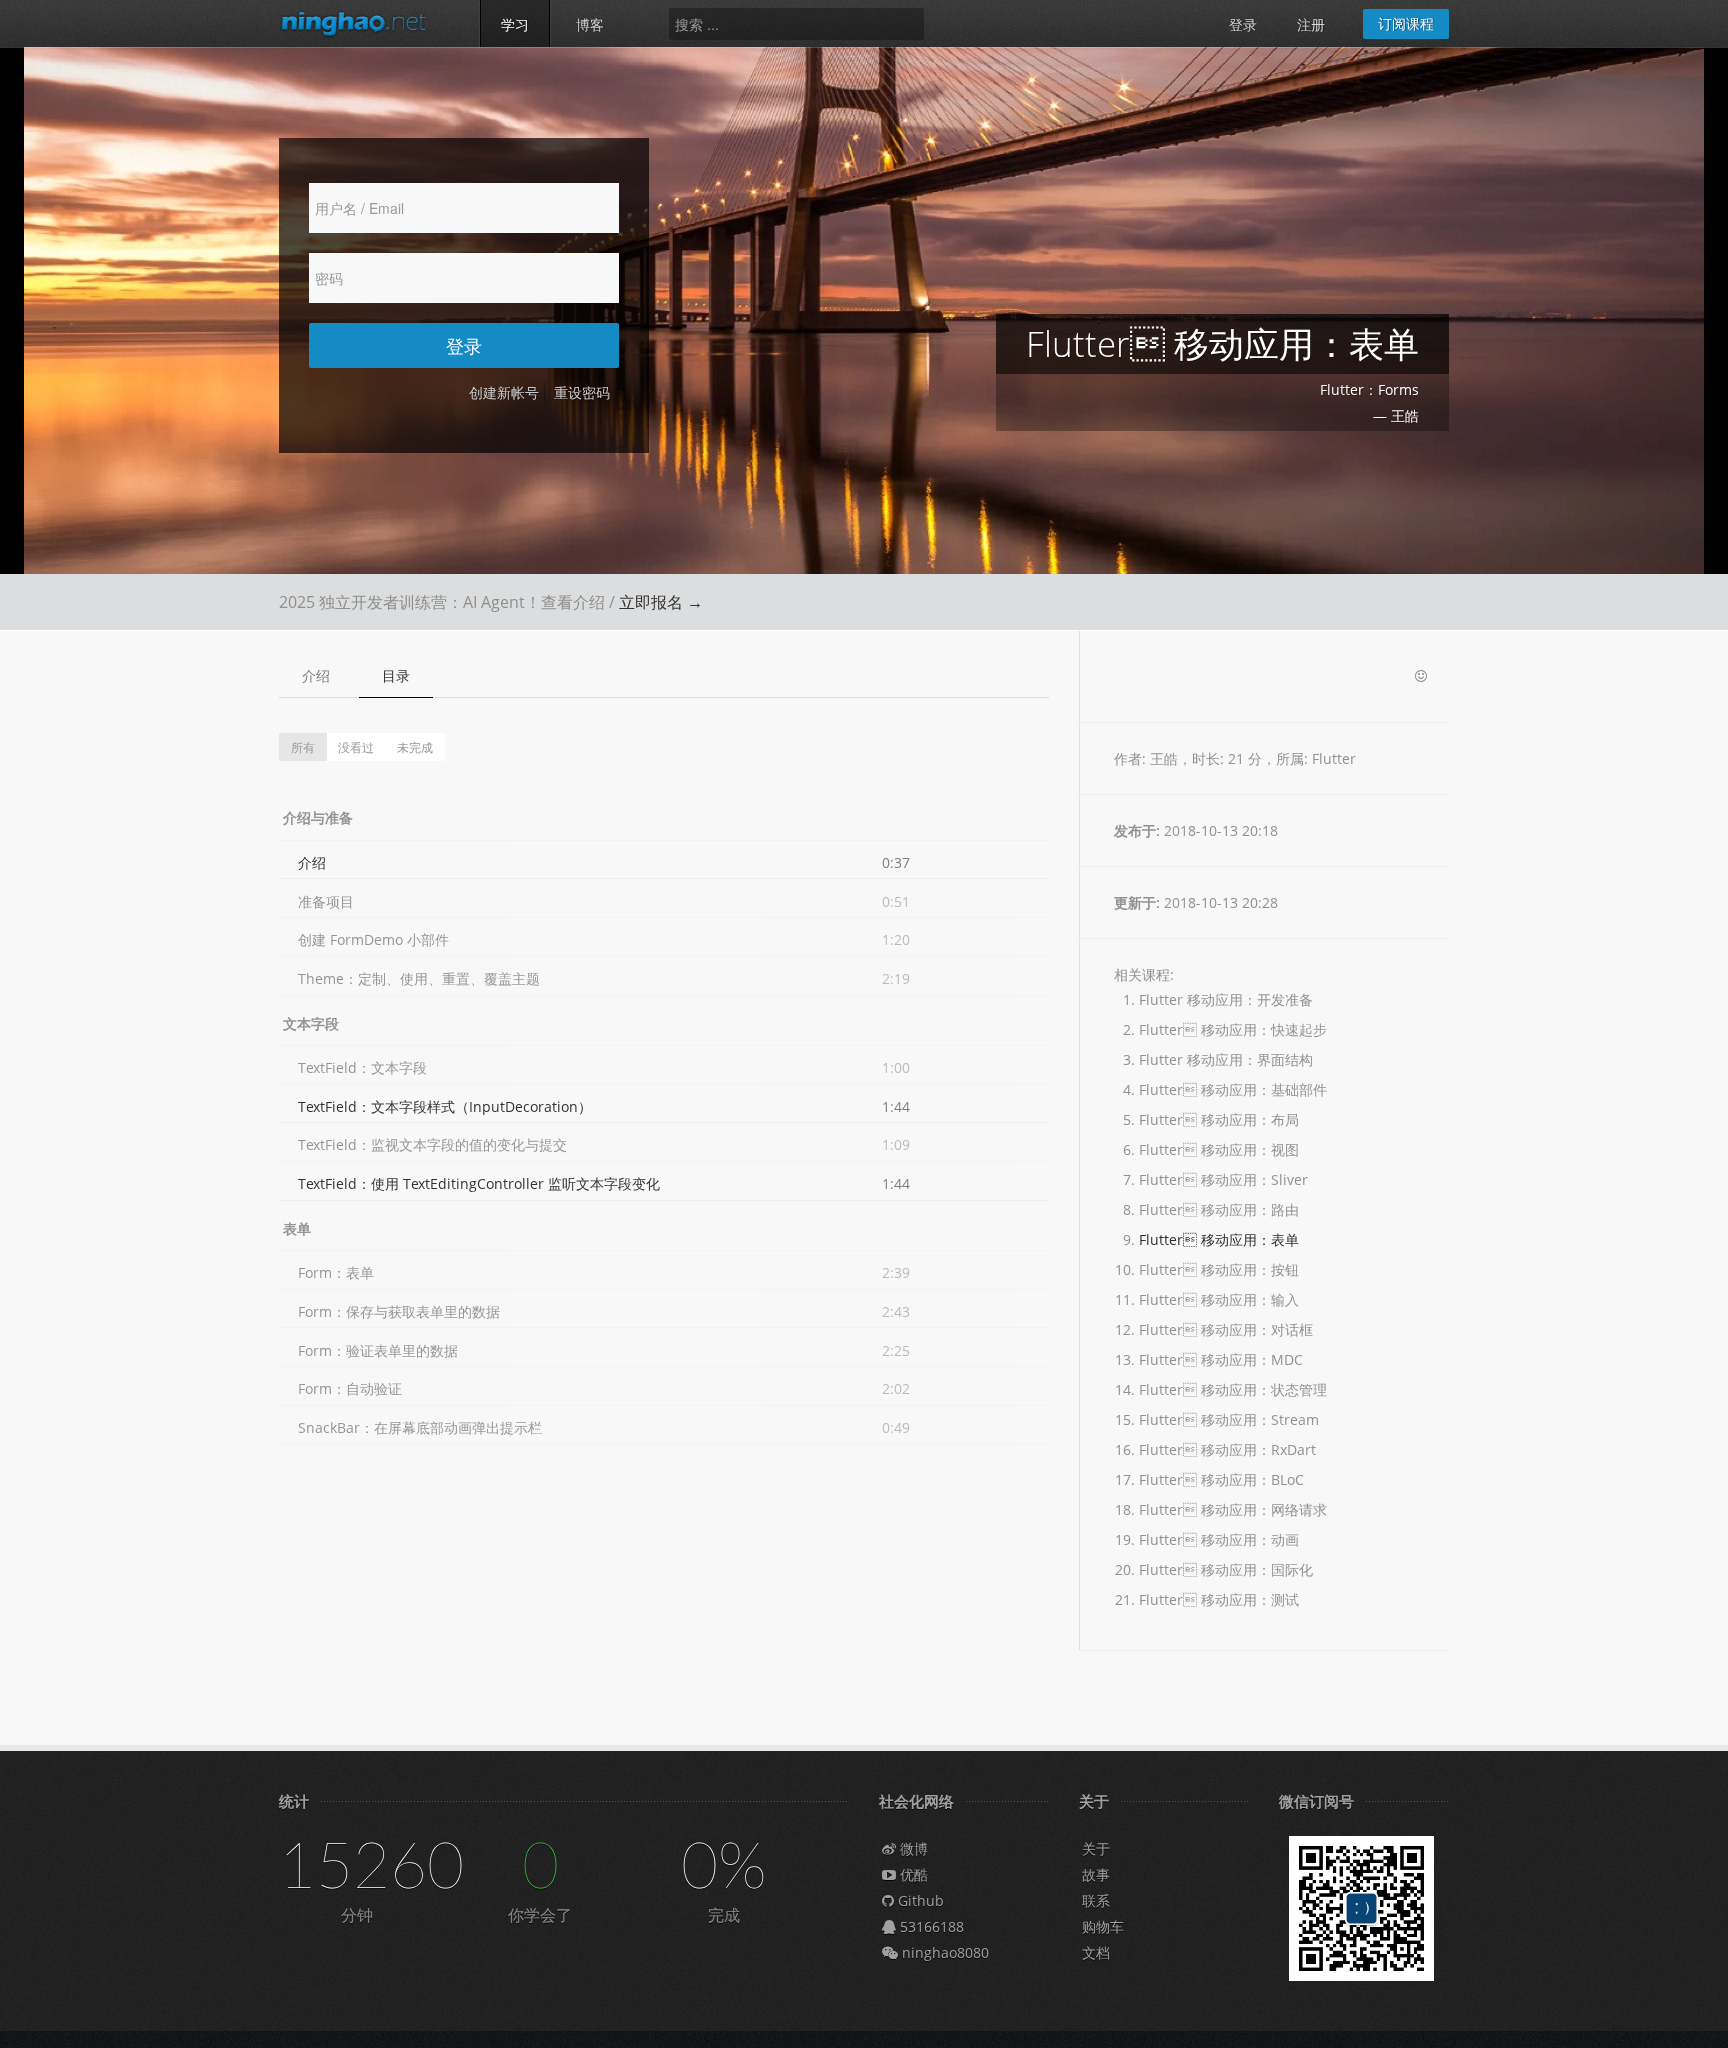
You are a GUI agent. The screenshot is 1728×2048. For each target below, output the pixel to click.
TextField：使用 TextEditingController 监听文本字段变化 (479, 1183)
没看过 (356, 746)
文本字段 (311, 1023)
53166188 (930, 1926)
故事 (1096, 1874)
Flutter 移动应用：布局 (1219, 1119)
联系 (1096, 1900)
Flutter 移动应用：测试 (1219, 1599)
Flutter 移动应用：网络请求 (1233, 1509)
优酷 (912, 1874)
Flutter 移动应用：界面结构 (1226, 1059)
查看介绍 (573, 602)
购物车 (1103, 1926)
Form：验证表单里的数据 (378, 1350)
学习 (515, 24)
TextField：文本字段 (362, 1067)
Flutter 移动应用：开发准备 (1226, 999)
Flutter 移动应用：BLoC (1221, 1479)
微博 (912, 1848)
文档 (1096, 1952)
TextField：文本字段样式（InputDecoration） (445, 1106)
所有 (303, 746)
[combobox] (796, 24)
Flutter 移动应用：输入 (1219, 1299)
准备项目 (326, 901)
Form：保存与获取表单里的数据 (399, 1311)
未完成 (415, 746)
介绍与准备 (318, 817)
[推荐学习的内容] (1421, 676)
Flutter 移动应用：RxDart (1227, 1449)
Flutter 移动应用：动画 (1219, 1539)
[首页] (364, 23)
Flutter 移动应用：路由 (1219, 1209)
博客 (590, 24)
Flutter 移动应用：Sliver (1223, 1179)
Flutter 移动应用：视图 (1219, 1149)
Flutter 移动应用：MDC (1221, 1359)
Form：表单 (336, 1272)
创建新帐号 (504, 392)
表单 (297, 1228)
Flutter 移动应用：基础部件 (1233, 1089)
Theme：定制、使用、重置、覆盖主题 (419, 978)
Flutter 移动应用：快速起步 (1233, 1029)
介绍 (316, 675)
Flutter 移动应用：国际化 (1226, 1569)
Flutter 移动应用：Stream (1229, 1419)
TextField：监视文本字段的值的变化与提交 (432, 1144)
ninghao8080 (943, 1952)
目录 (396, 675)
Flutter (1334, 758)
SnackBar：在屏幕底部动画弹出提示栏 (420, 1427)
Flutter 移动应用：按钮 (1219, 1269)
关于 (1096, 1848)
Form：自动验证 (350, 1388)
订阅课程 (1406, 23)
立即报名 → (661, 602)
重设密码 (582, 392)
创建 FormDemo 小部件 (373, 939)
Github (919, 1900)
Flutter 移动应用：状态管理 (1233, 1389)
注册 (1311, 24)
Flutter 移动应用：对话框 (1226, 1329)
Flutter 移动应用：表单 (1219, 1239)
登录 (1243, 24)
